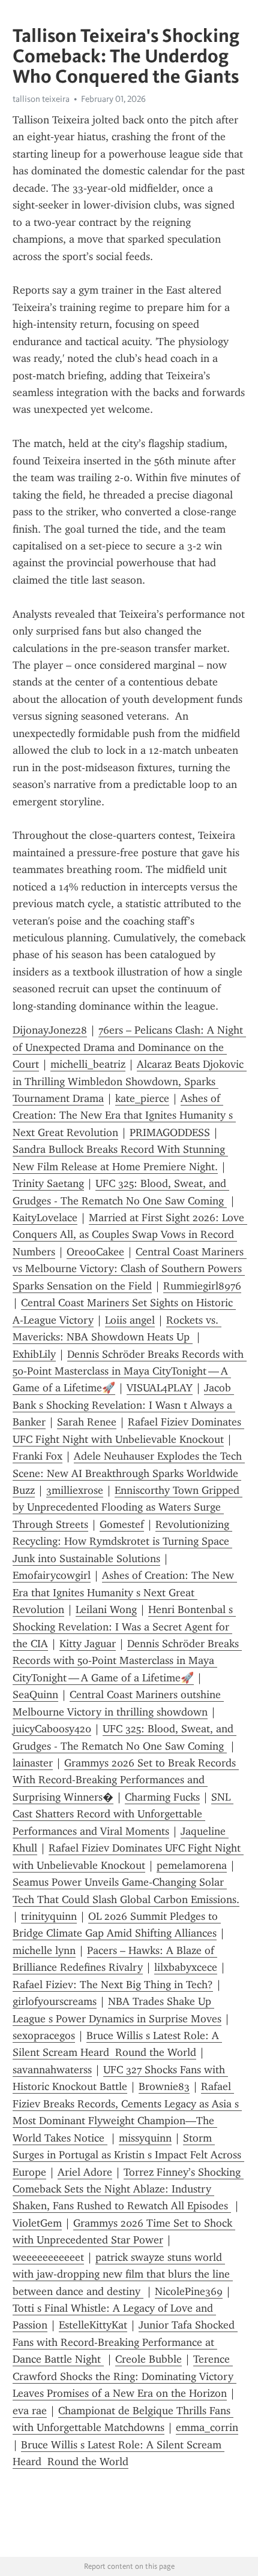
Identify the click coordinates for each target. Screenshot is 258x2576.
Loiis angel (130, 1320)
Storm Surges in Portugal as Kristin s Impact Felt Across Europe (128, 2155)
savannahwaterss (52, 2070)
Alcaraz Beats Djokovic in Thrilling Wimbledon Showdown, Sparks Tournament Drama (130, 1081)
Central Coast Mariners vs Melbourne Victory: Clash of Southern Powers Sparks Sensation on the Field (130, 1269)
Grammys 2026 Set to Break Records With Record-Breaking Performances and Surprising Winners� (126, 1780)
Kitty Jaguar (88, 1644)
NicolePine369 (189, 2291)
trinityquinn (49, 1916)
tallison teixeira (41, 99)
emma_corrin (207, 2427)
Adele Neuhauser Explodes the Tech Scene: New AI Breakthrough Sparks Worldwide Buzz (129, 1473)
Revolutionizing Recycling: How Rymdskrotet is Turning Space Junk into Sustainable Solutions (122, 1541)
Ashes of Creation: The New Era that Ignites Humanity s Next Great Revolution (124, 1115)
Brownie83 (164, 2086)
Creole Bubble (148, 2359)
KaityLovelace (45, 1218)
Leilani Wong (106, 1609)
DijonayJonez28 (50, 1030)
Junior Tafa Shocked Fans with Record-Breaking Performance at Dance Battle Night (125, 2342)
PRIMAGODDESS (170, 1133)
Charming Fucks (162, 1797)
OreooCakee (95, 1252)
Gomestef (122, 1524)
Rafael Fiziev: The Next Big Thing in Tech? (113, 1985)
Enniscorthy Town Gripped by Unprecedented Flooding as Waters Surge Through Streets (127, 1507)
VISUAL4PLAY (160, 1388)
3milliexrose (75, 1490)
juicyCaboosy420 (52, 1729)
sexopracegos (44, 2036)
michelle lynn (44, 1950)
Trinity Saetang (48, 1183)
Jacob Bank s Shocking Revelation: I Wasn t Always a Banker (124, 1405)
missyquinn (145, 2138)
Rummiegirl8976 (202, 1286)
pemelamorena (192, 1865)
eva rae (30, 2411)
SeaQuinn (35, 1695)
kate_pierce (142, 1098)
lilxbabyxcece (186, 1967)
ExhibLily (34, 1354)
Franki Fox (37, 1456)
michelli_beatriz (88, 1064)
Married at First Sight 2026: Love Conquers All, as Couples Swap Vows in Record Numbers (130, 1235)
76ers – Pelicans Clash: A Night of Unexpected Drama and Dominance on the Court (129, 1047)
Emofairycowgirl (52, 1575)
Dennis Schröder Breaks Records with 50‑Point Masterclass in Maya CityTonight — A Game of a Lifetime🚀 (130, 1371)
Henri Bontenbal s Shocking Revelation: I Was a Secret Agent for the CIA (124, 1627)
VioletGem (37, 2223)
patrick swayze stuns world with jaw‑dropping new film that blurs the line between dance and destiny (123, 2274)
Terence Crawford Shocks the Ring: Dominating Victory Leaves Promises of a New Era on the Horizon (124, 2376)
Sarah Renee (87, 1422)
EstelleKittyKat (93, 2325)
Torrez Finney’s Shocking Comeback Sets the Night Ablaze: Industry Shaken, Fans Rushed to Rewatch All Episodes (128, 2189)
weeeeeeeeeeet (48, 2257)
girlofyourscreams (55, 2001)
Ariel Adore (85, 2172)
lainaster (33, 1763)
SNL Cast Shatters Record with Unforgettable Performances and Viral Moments (123, 1814)
